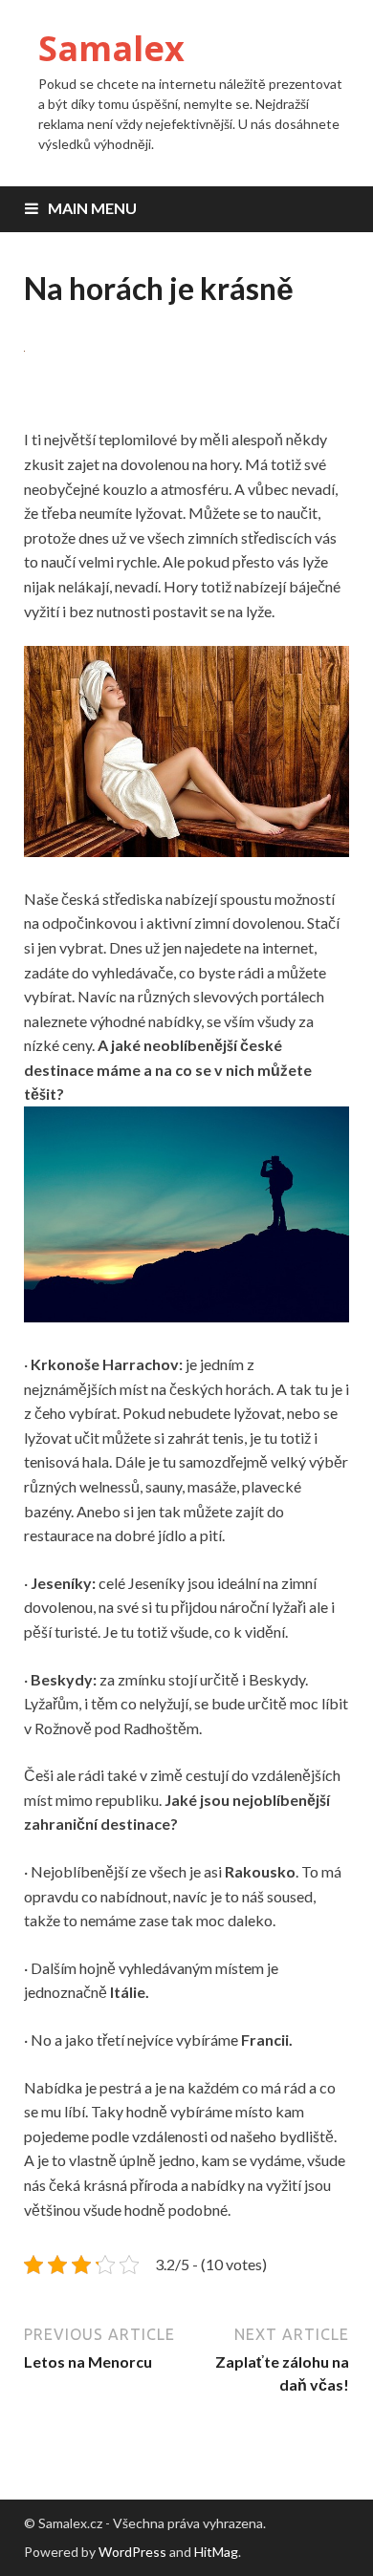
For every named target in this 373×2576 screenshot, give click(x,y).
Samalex (111, 48)
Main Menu (92, 208)
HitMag (216, 2552)
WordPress (132, 2552)
